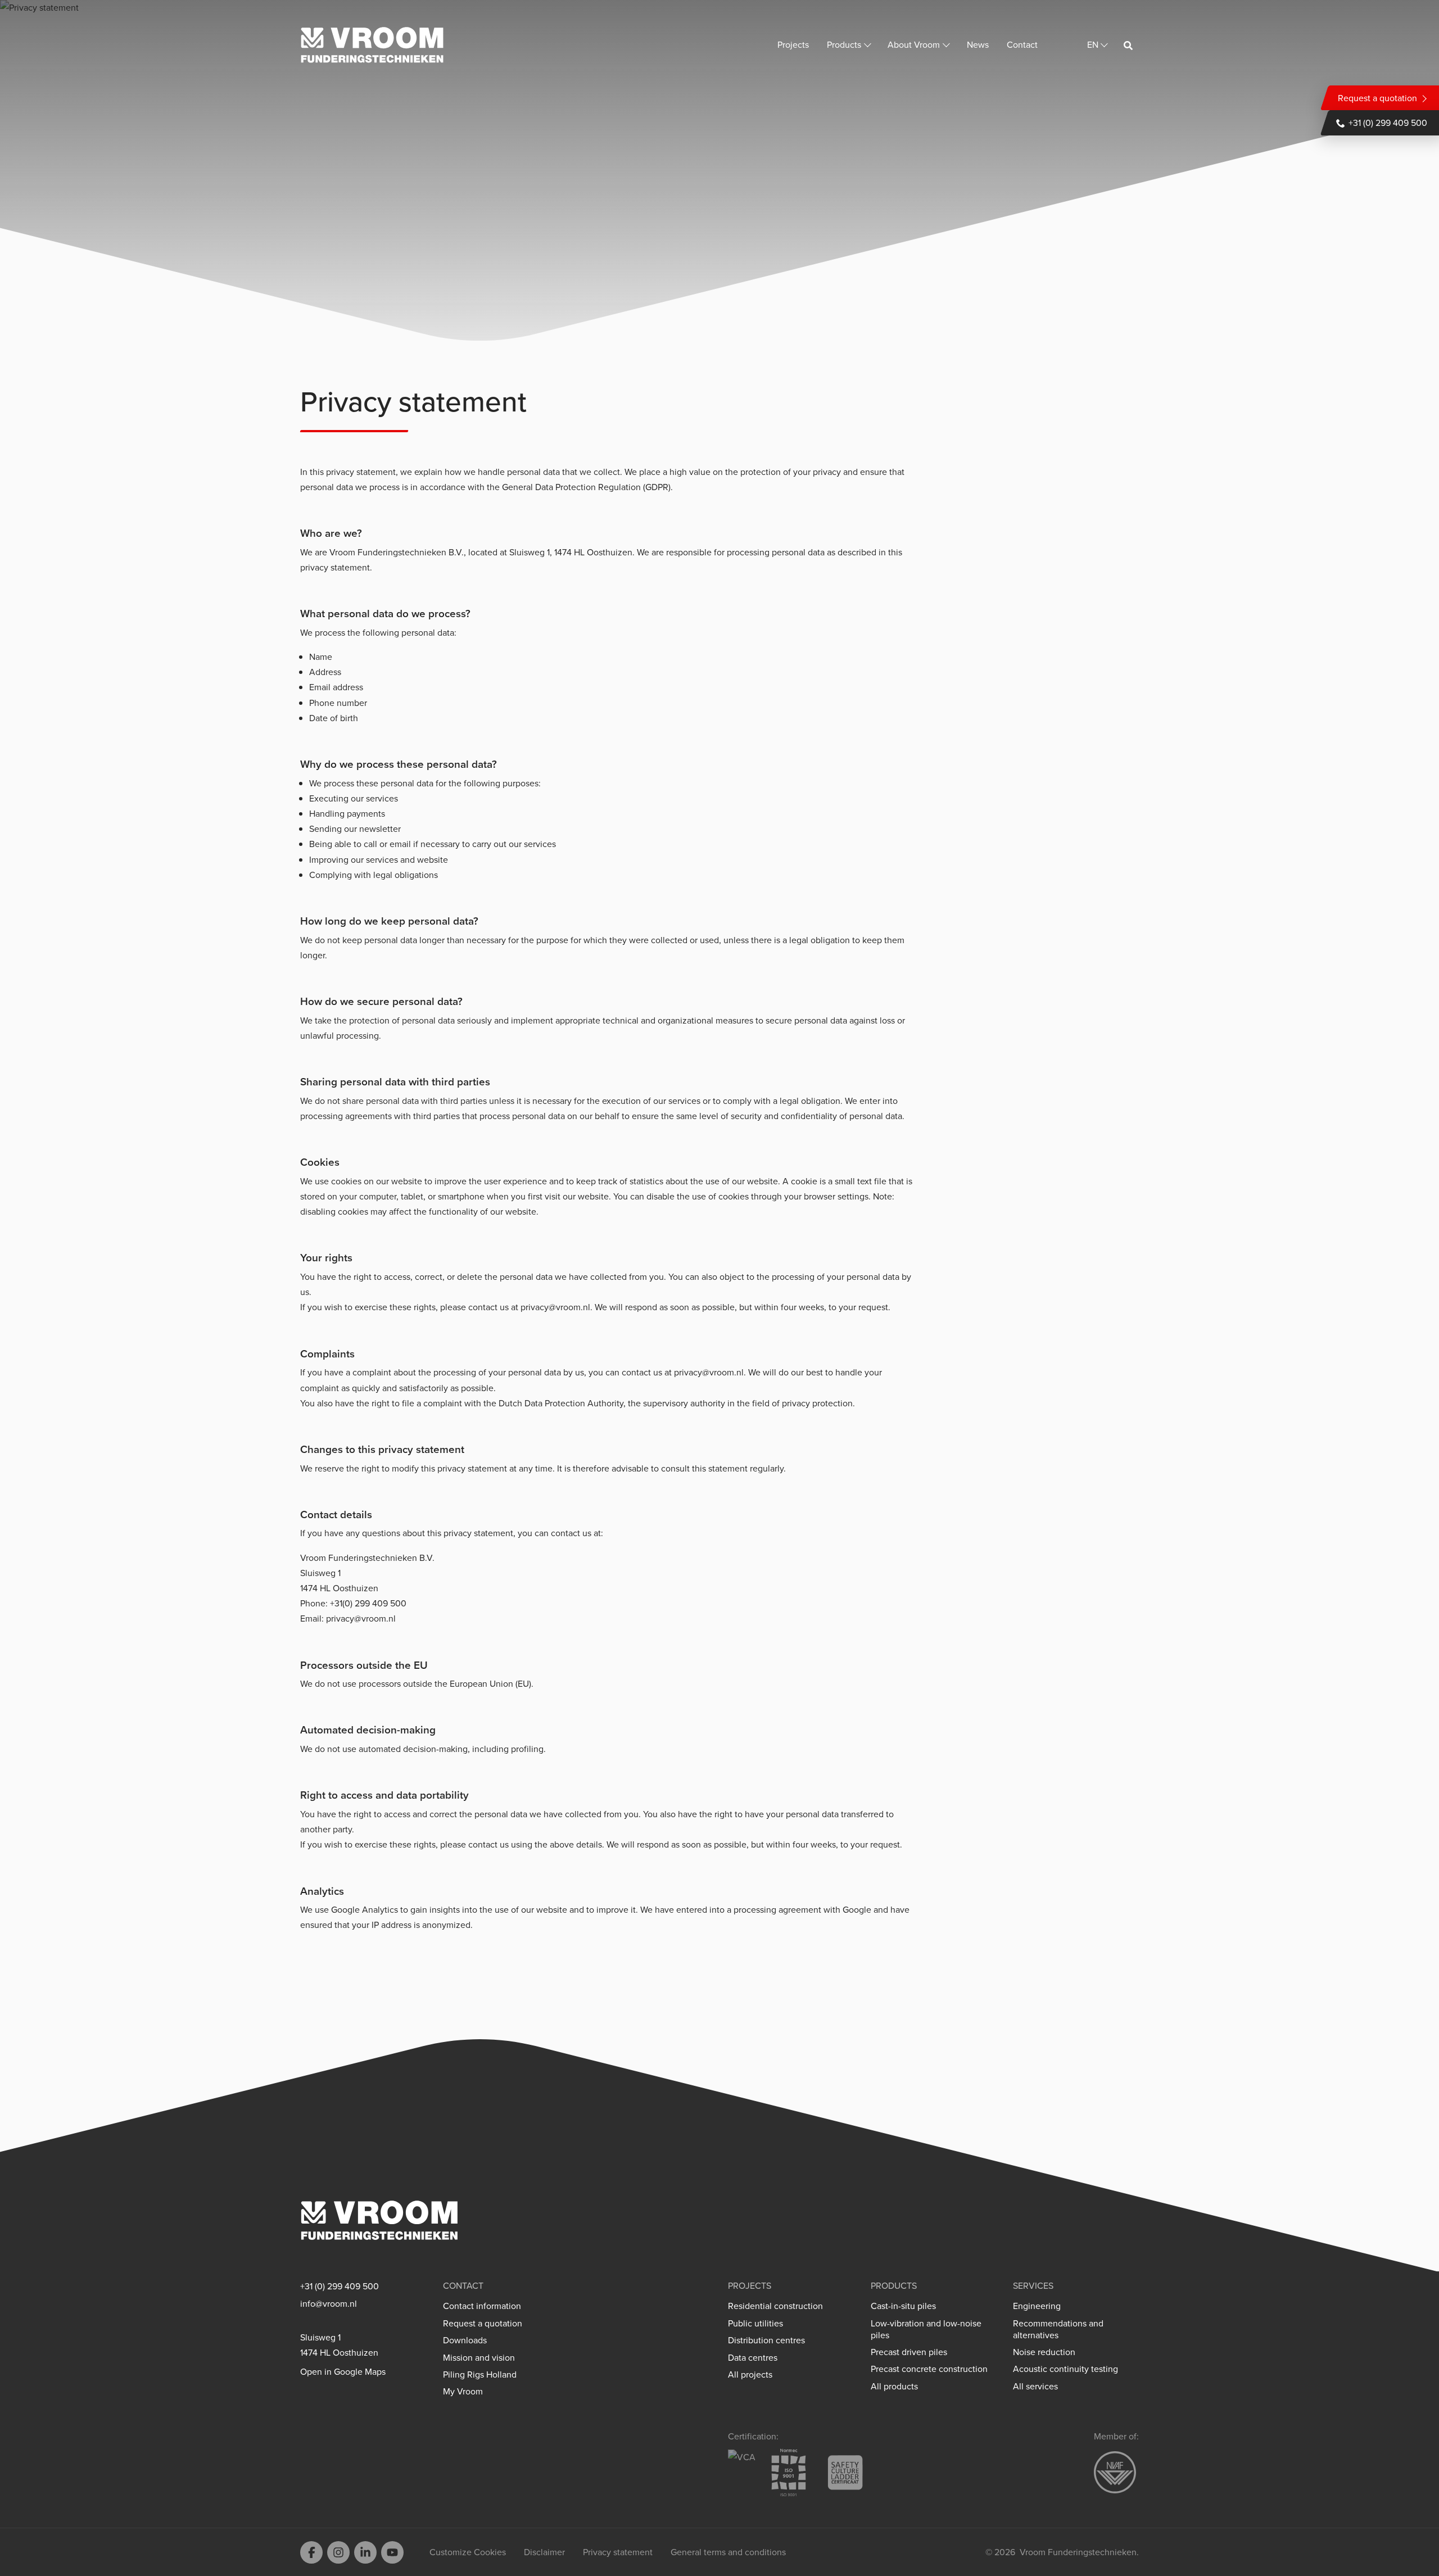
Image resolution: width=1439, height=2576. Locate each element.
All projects (750, 2374)
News (978, 44)
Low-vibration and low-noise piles (926, 2329)
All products (894, 2386)
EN (1093, 44)
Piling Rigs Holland (480, 2374)
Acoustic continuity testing (1065, 2369)
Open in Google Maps (343, 2372)
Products (844, 44)
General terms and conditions (728, 2552)
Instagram (338, 2552)
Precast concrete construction (929, 2369)
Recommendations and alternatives (1058, 2329)
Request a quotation (1377, 98)
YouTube (392, 2552)
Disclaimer (544, 2552)
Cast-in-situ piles (903, 2306)
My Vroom (463, 2391)
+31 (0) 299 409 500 (1388, 123)
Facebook (311, 2552)
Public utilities (755, 2323)
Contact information (482, 2306)
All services (1035, 2386)
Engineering (1037, 2306)
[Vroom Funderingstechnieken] (372, 45)
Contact (1022, 44)
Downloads (465, 2340)
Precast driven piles (909, 2352)
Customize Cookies (468, 2552)
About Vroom (914, 44)
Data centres (753, 2358)
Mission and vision (479, 2358)
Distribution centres (766, 2340)
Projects (793, 44)
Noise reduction (1044, 2352)
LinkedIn (365, 2552)
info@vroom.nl (329, 2304)
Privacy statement (618, 2552)
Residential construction (775, 2306)
